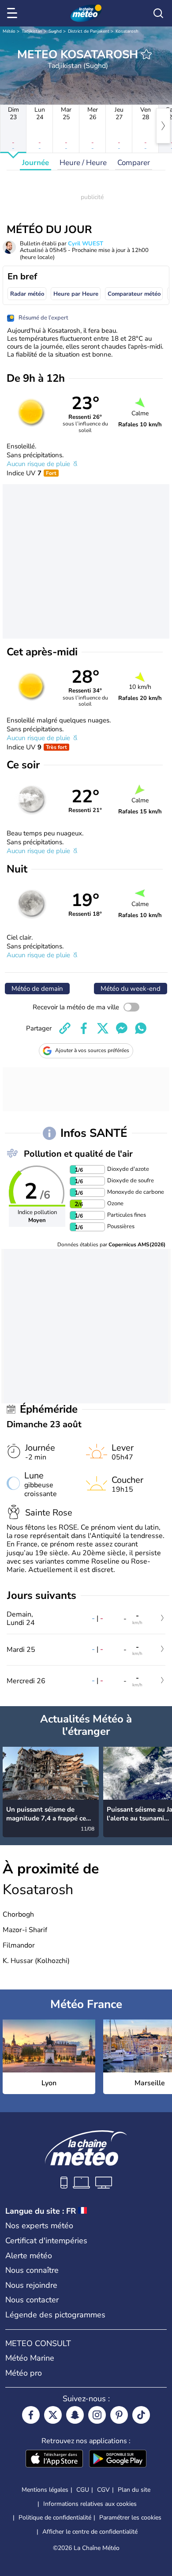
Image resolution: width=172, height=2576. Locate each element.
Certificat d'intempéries (46, 2241)
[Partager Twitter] (103, 1028)
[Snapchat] (75, 2415)
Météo (9, 31)
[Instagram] (97, 2415)
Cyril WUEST (86, 244)
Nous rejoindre (31, 2285)
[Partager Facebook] (84, 1028)
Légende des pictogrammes (55, 2315)
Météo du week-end (131, 989)
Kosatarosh (127, 31)
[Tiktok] (141, 2415)
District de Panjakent (89, 31)
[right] (163, 126)
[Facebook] (31, 2415)
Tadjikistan (32, 31)
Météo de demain (37, 989)
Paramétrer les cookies (130, 2518)
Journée (36, 163)
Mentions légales (45, 2490)
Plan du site (134, 2490)
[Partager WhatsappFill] (141, 1028)
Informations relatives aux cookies (90, 2504)
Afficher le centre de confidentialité (90, 2532)
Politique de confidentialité (55, 2518)
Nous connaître (32, 2270)
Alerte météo (29, 2256)
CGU (83, 2490)
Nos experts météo (39, 2226)
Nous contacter (32, 2300)
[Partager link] (65, 1028)
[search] (158, 13)
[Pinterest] (119, 2415)
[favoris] (146, 54)
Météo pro (24, 2373)
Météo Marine (30, 2358)
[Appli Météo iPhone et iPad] (54, 2459)
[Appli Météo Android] (118, 2459)
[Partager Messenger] (122, 1028)
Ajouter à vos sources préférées (92, 1050)
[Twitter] (53, 2415)
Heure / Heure (83, 163)
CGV (103, 2490)
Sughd (55, 31)
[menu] (14, 13)
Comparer (134, 163)
